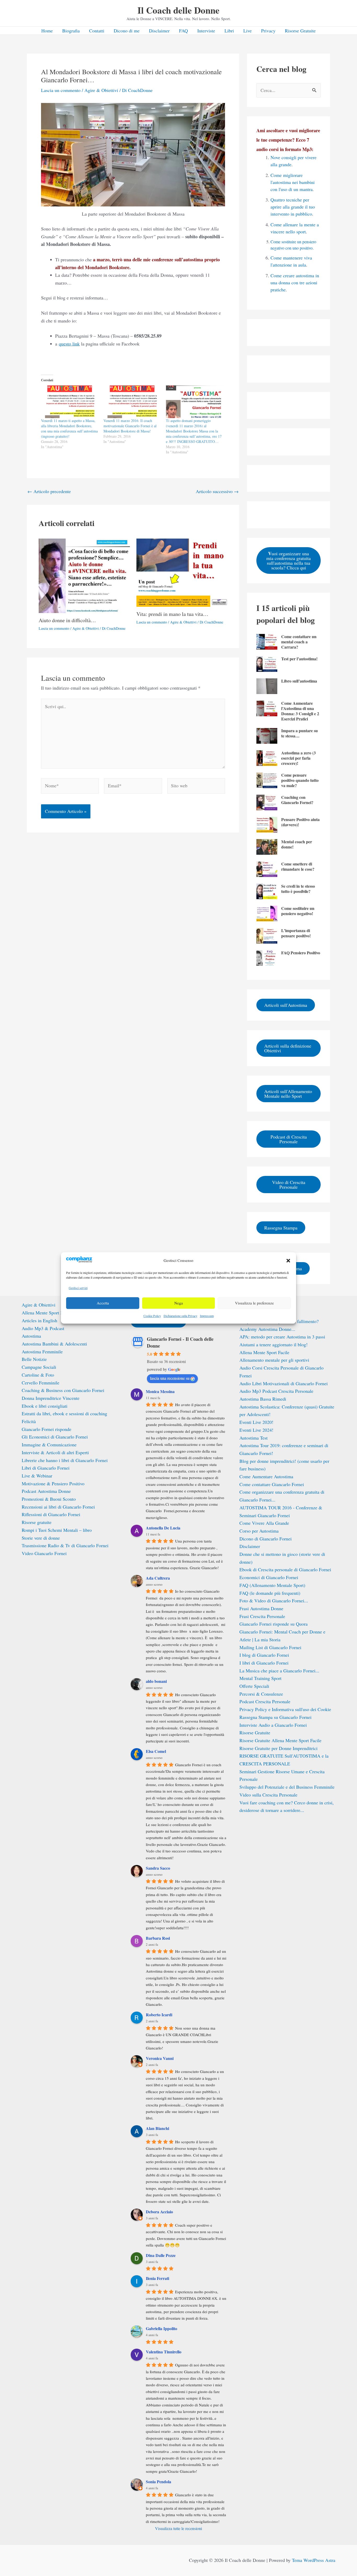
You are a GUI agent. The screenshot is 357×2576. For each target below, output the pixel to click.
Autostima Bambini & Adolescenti (54, 1344)
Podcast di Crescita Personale (289, 1139)
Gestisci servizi (78, 1288)
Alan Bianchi (157, 2128)
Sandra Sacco (158, 1868)
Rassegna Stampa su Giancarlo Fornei (275, 1717)
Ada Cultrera (158, 1578)
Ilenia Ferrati (157, 2278)
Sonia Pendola (159, 2482)
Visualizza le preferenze (254, 1303)
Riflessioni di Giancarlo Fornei (51, 1514)
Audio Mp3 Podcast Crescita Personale (276, 1391)
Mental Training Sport (260, 1678)
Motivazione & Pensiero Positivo (53, 1483)
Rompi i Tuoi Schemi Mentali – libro (57, 1530)
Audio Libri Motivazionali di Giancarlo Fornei (284, 1383)
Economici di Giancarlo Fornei (269, 1577)
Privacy (268, 31)
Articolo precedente (49, 491)
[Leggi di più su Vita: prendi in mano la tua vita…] (182, 572)
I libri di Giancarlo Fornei (264, 1663)
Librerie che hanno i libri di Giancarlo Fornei (65, 1460)
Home (47, 31)
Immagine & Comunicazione (49, 1445)
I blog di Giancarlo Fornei (264, 1655)
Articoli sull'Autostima (286, 1005)
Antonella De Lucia (163, 1528)
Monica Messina (160, 1391)
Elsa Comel (156, 1751)
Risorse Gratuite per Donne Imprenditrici (278, 1748)
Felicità (29, 1421)
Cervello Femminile (41, 1383)
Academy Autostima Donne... (267, 1329)
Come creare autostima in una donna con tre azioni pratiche (295, 282)
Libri (229, 31)
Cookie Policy (152, 1316)
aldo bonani (156, 1681)
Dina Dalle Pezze (161, 2255)
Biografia (71, 31)
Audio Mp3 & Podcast (43, 1328)
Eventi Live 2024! (256, 1430)
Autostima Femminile (42, 1351)
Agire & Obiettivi (101, 90)
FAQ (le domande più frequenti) (270, 1593)
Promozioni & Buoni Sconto (49, 1499)
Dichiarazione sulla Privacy (180, 1316)
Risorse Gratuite (300, 31)
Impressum (207, 1316)
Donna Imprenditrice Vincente (51, 1398)
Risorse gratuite (37, 1522)
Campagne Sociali (39, 1367)
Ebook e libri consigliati (45, 1406)
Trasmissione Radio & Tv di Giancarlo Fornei (65, 1545)
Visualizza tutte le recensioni (179, 2528)
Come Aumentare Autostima (266, 1476)
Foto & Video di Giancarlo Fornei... (274, 1601)
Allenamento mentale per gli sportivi (274, 1360)
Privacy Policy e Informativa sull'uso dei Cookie (285, 1709)
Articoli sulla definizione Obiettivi (288, 1048)
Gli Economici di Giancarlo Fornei (55, 1437)
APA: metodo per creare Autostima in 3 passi (282, 1337)
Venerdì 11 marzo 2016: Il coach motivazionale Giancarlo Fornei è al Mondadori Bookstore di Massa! (130, 426)
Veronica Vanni (160, 2058)
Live (247, 31)
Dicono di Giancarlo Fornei (266, 1539)
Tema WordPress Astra (314, 2560)
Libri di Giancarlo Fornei (46, 1468)
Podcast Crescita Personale (265, 1701)
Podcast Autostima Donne (46, 1491)
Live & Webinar (37, 1476)
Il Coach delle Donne (179, 10)
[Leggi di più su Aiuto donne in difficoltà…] (84, 575)
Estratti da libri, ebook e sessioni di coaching (64, 1413)
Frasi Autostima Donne (261, 1608)
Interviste (206, 31)
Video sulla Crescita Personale (268, 1795)
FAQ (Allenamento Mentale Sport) (272, 1585)
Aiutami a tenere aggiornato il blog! (273, 1344)
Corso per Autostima (259, 1531)
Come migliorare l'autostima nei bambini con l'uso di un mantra (293, 182)
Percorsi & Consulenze (261, 1694)
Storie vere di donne (41, 1538)
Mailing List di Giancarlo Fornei (270, 1647)
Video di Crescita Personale (289, 1185)
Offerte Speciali (254, 1686)
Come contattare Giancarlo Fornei (272, 1484)
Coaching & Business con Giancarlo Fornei (63, 1390)
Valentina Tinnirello (164, 2352)
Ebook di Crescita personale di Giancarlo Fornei (285, 1569)
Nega (179, 1303)
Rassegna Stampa (281, 1228)
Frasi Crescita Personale (262, 1616)
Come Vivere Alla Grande (264, 1523)
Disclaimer (159, 31)
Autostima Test (254, 1438)
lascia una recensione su (170, 1378)
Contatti (97, 31)
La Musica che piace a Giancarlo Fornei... (279, 1671)
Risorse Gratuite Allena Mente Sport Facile (280, 1740)
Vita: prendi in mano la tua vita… (172, 614)
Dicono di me (127, 31)
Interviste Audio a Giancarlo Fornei (273, 1725)
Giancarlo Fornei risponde (47, 1429)
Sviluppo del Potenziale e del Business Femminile (287, 1787)
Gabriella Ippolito (162, 2328)
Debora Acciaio (159, 2212)
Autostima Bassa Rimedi (263, 1399)
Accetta (103, 1303)
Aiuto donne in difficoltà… (67, 620)
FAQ (183, 31)
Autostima (31, 1336)
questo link (69, 344)
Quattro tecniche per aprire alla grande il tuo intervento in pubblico (293, 207)
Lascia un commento (61, 90)
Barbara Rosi (158, 1938)
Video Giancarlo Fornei (44, 1553)
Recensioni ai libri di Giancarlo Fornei (58, 1507)
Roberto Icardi (159, 2015)
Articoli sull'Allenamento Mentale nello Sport (288, 1094)
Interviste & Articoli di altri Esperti (55, 1452)
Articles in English (39, 1320)
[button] (288, 1261)
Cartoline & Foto (38, 1375)
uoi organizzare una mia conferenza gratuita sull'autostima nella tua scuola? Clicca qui (289, 560)
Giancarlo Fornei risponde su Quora (273, 1624)
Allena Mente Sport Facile (47, 1313)
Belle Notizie (34, 1359)
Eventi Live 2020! (256, 1422)
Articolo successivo (217, 491)
